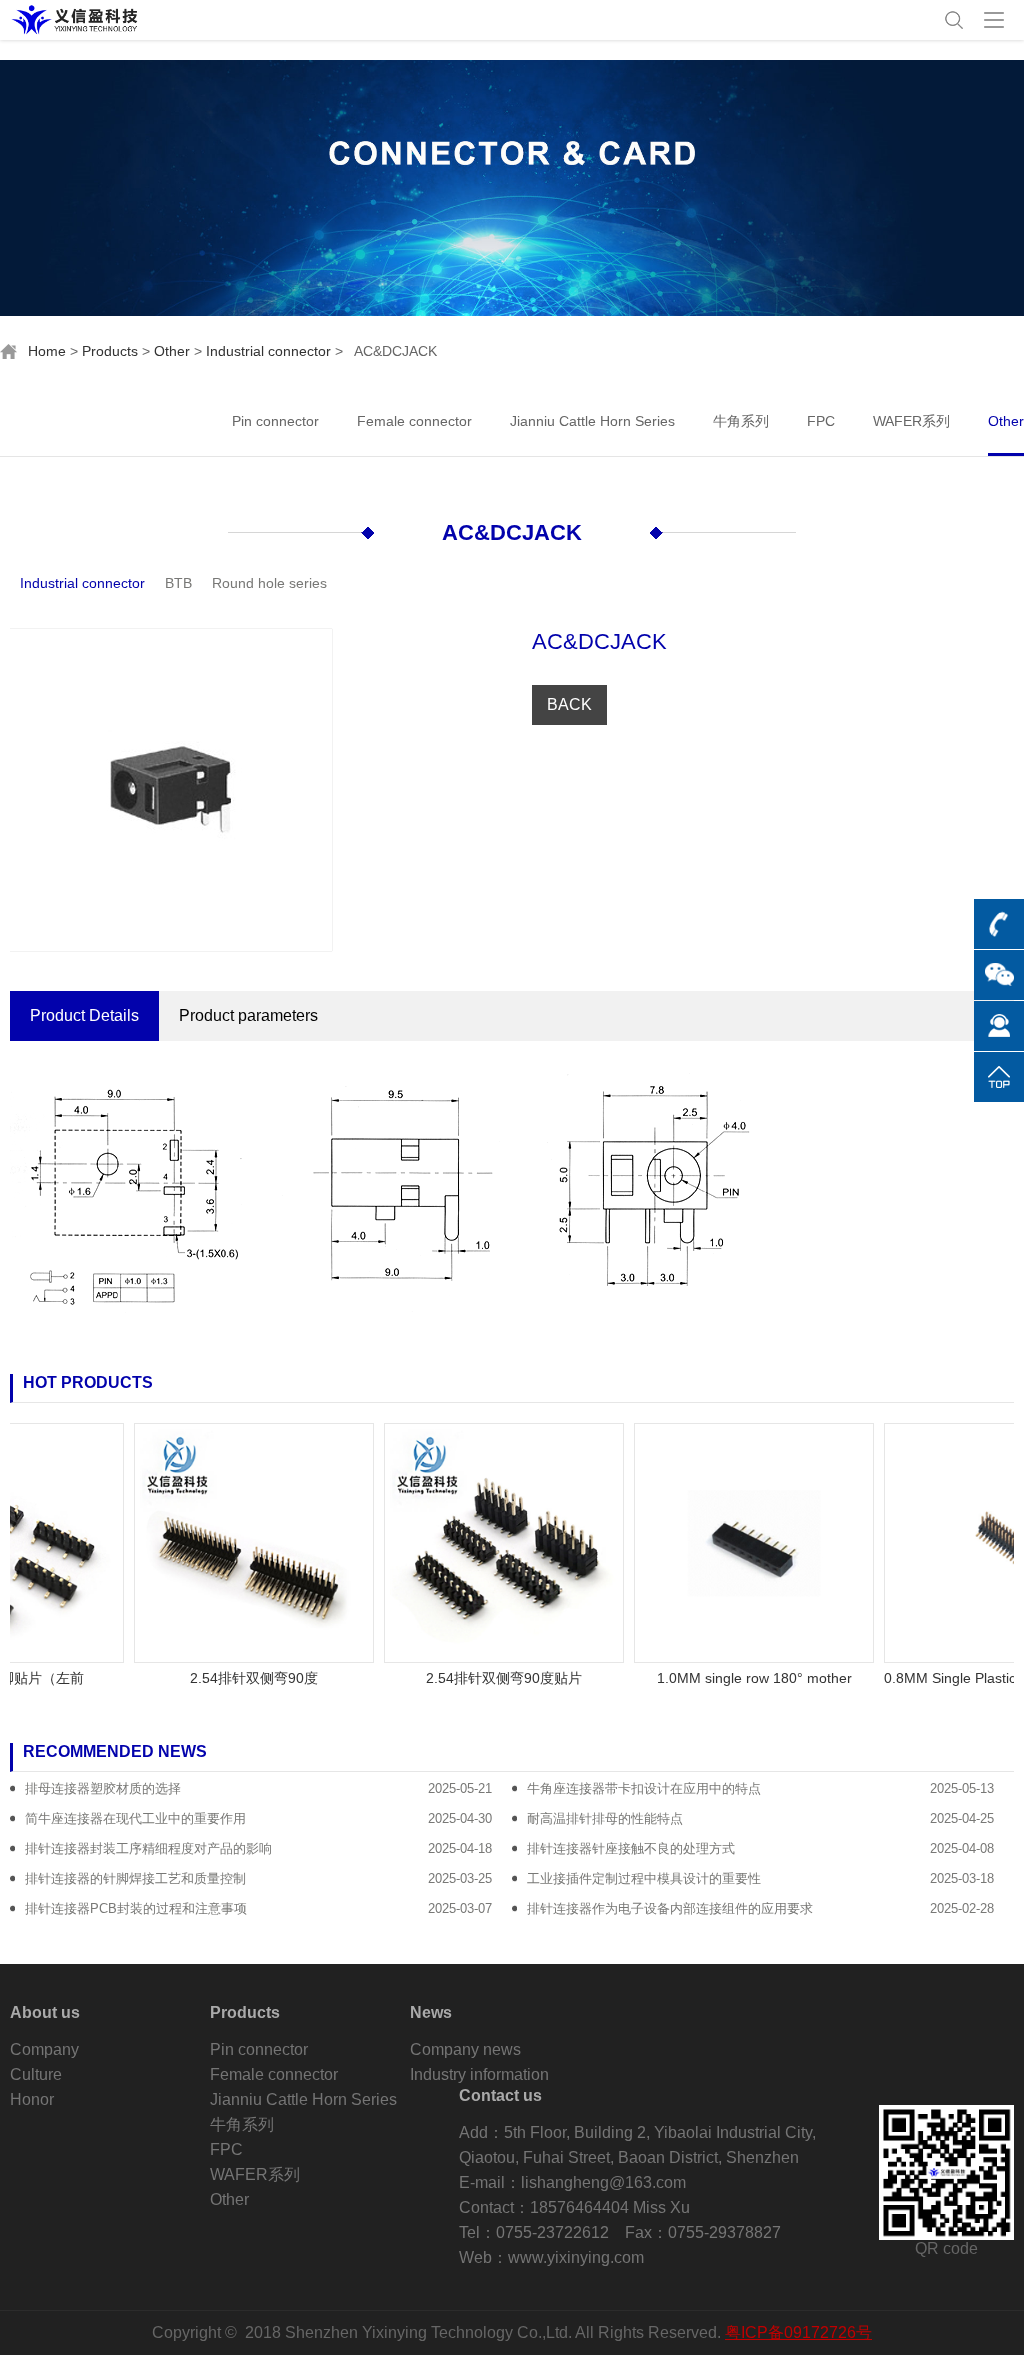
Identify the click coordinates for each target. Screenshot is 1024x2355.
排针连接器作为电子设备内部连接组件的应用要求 (670, 1908)
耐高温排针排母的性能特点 (605, 1818)
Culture (36, 2074)
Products (110, 351)
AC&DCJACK (512, 532)
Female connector (414, 421)
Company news (465, 2049)
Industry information (479, 2074)
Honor (32, 2099)
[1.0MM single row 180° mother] (724, 1542)
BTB (178, 583)
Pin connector (275, 421)
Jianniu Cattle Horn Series (592, 421)
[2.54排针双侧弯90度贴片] (474, 1542)
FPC (821, 421)
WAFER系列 (911, 421)
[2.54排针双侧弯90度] (224, 1542)
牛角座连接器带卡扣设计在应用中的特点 (644, 1788)
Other (172, 351)
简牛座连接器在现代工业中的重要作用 (135, 1818)
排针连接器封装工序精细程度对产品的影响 (148, 1848)
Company (44, 2049)
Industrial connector (268, 351)
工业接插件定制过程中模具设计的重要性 (644, 1878)
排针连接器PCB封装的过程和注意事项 (136, 1908)
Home (47, 351)
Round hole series (269, 583)
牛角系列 (741, 421)
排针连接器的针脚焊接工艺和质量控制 (135, 1878)
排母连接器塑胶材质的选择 (103, 1788)
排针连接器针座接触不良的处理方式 (631, 1848)
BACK (569, 704)
